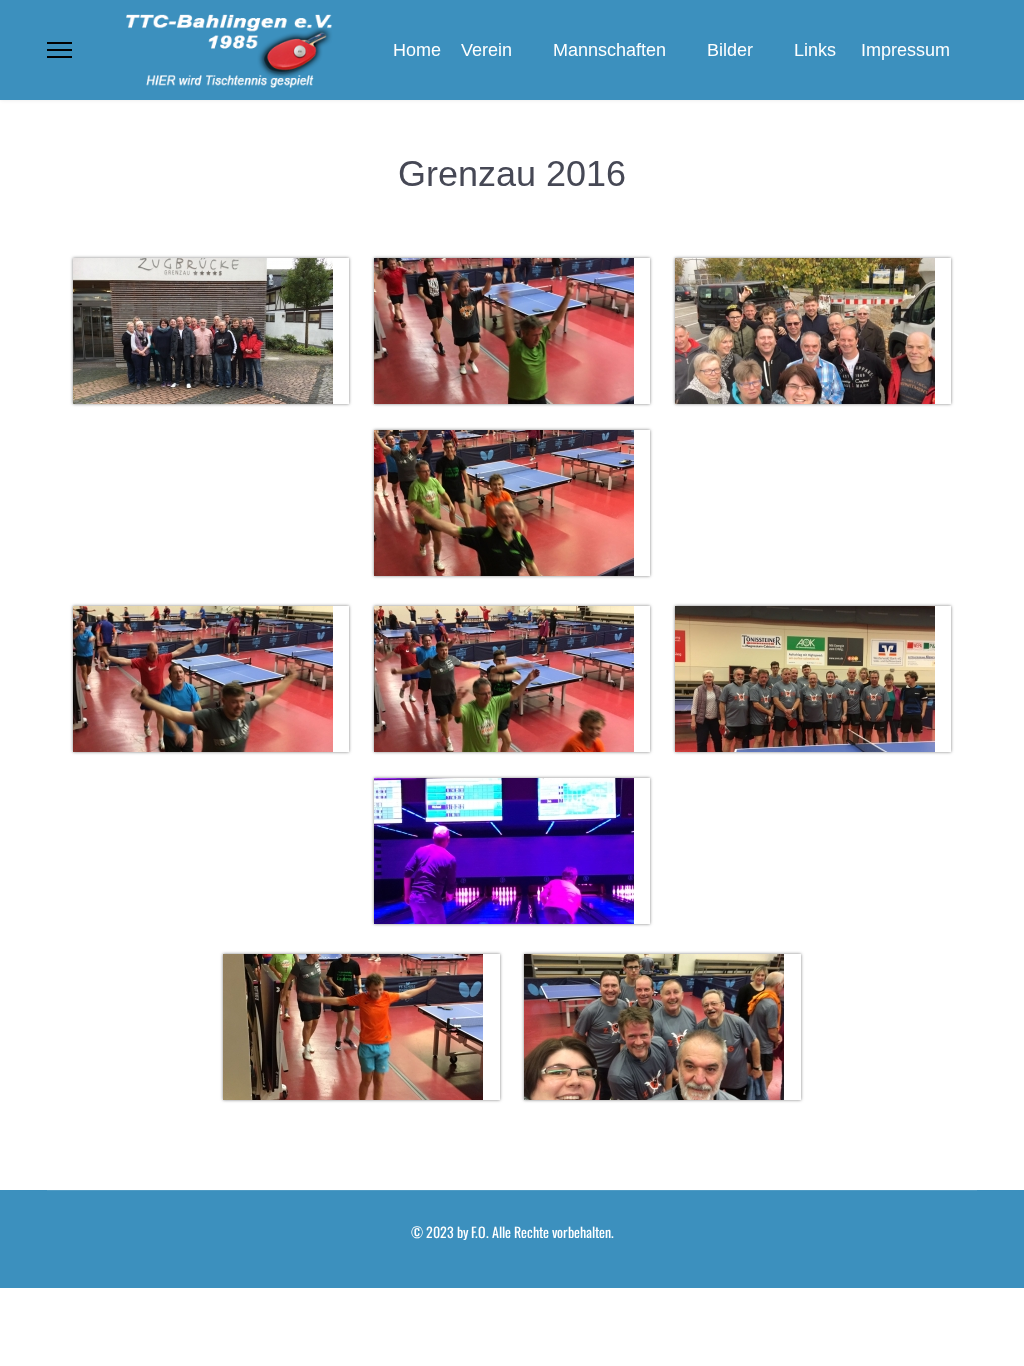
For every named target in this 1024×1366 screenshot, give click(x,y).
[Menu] (59, 50)
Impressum (905, 50)
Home (417, 50)
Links (815, 50)
